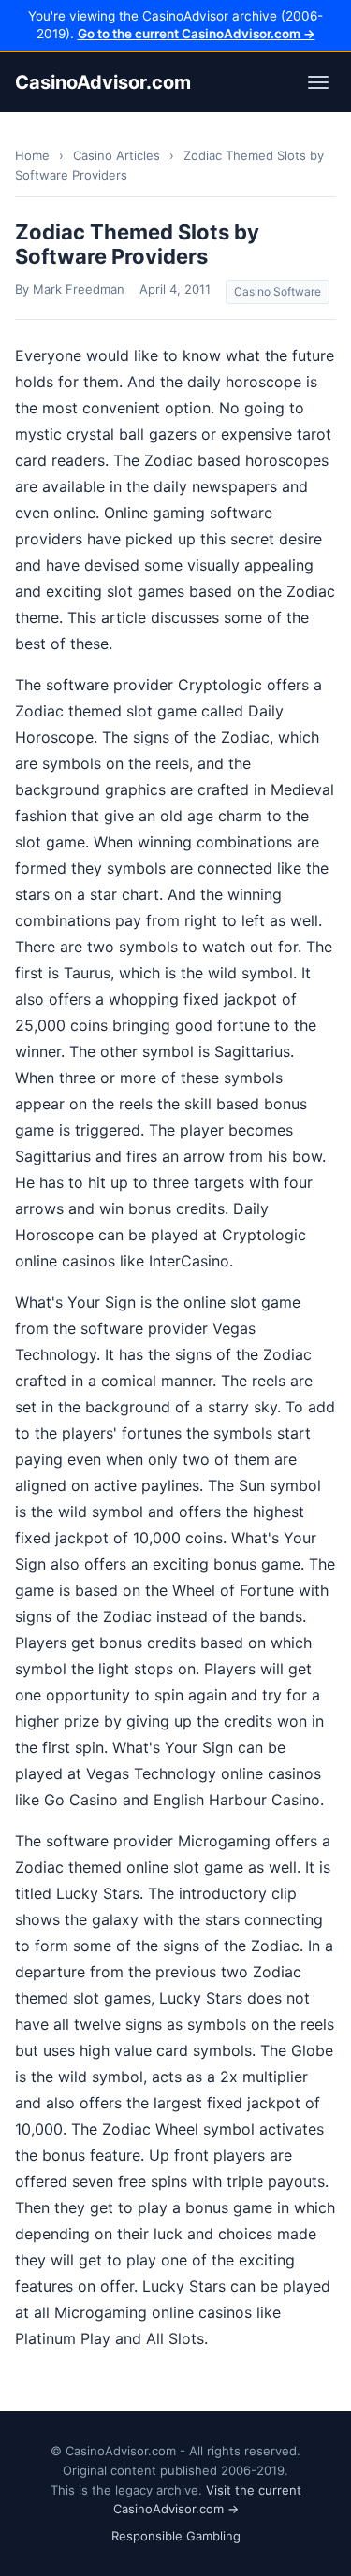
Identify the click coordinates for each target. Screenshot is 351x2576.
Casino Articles (117, 155)
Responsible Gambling (176, 2536)
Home (32, 155)
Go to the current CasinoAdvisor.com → (197, 34)
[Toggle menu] (318, 82)
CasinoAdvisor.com (103, 82)
